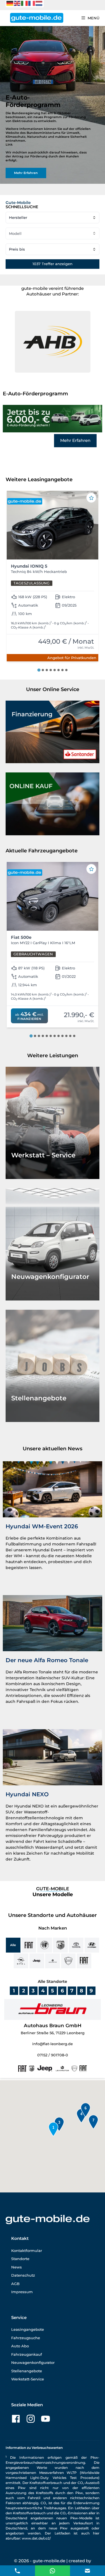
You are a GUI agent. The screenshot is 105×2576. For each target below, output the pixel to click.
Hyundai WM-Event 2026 (42, 1526)
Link (9, 144)
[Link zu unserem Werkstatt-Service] (53, 1123)
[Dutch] (39, 3)
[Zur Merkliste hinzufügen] (91, 498)
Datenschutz (23, 2275)
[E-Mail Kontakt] (53, 2570)
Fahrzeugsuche (26, 2338)
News (17, 2267)
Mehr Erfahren (75, 440)
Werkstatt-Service (28, 2379)
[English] (17, 3)
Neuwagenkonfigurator (33, 2362)
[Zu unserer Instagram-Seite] (31, 2419)
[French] (32, 3)
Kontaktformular (27, 2251)
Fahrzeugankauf (27, 2354)
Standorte (20, 2259)
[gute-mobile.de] (37, 18)
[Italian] (25, 3)
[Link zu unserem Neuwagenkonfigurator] (53, 1244)
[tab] (39, 670)
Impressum (22, 2292)
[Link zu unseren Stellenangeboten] (53, 1366)
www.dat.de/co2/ (36, 2538)
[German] (10, 3)
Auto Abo (20, 2346)
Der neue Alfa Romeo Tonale (47, 1660)
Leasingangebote (28, 2329)
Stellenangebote (27, 2371)
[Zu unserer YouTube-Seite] (46, 2419)
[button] (53, 342)
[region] (53, 105)
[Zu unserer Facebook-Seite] (16, 2419)
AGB (15, 2284)
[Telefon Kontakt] (17, 2570)
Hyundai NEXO (27, 1794)
